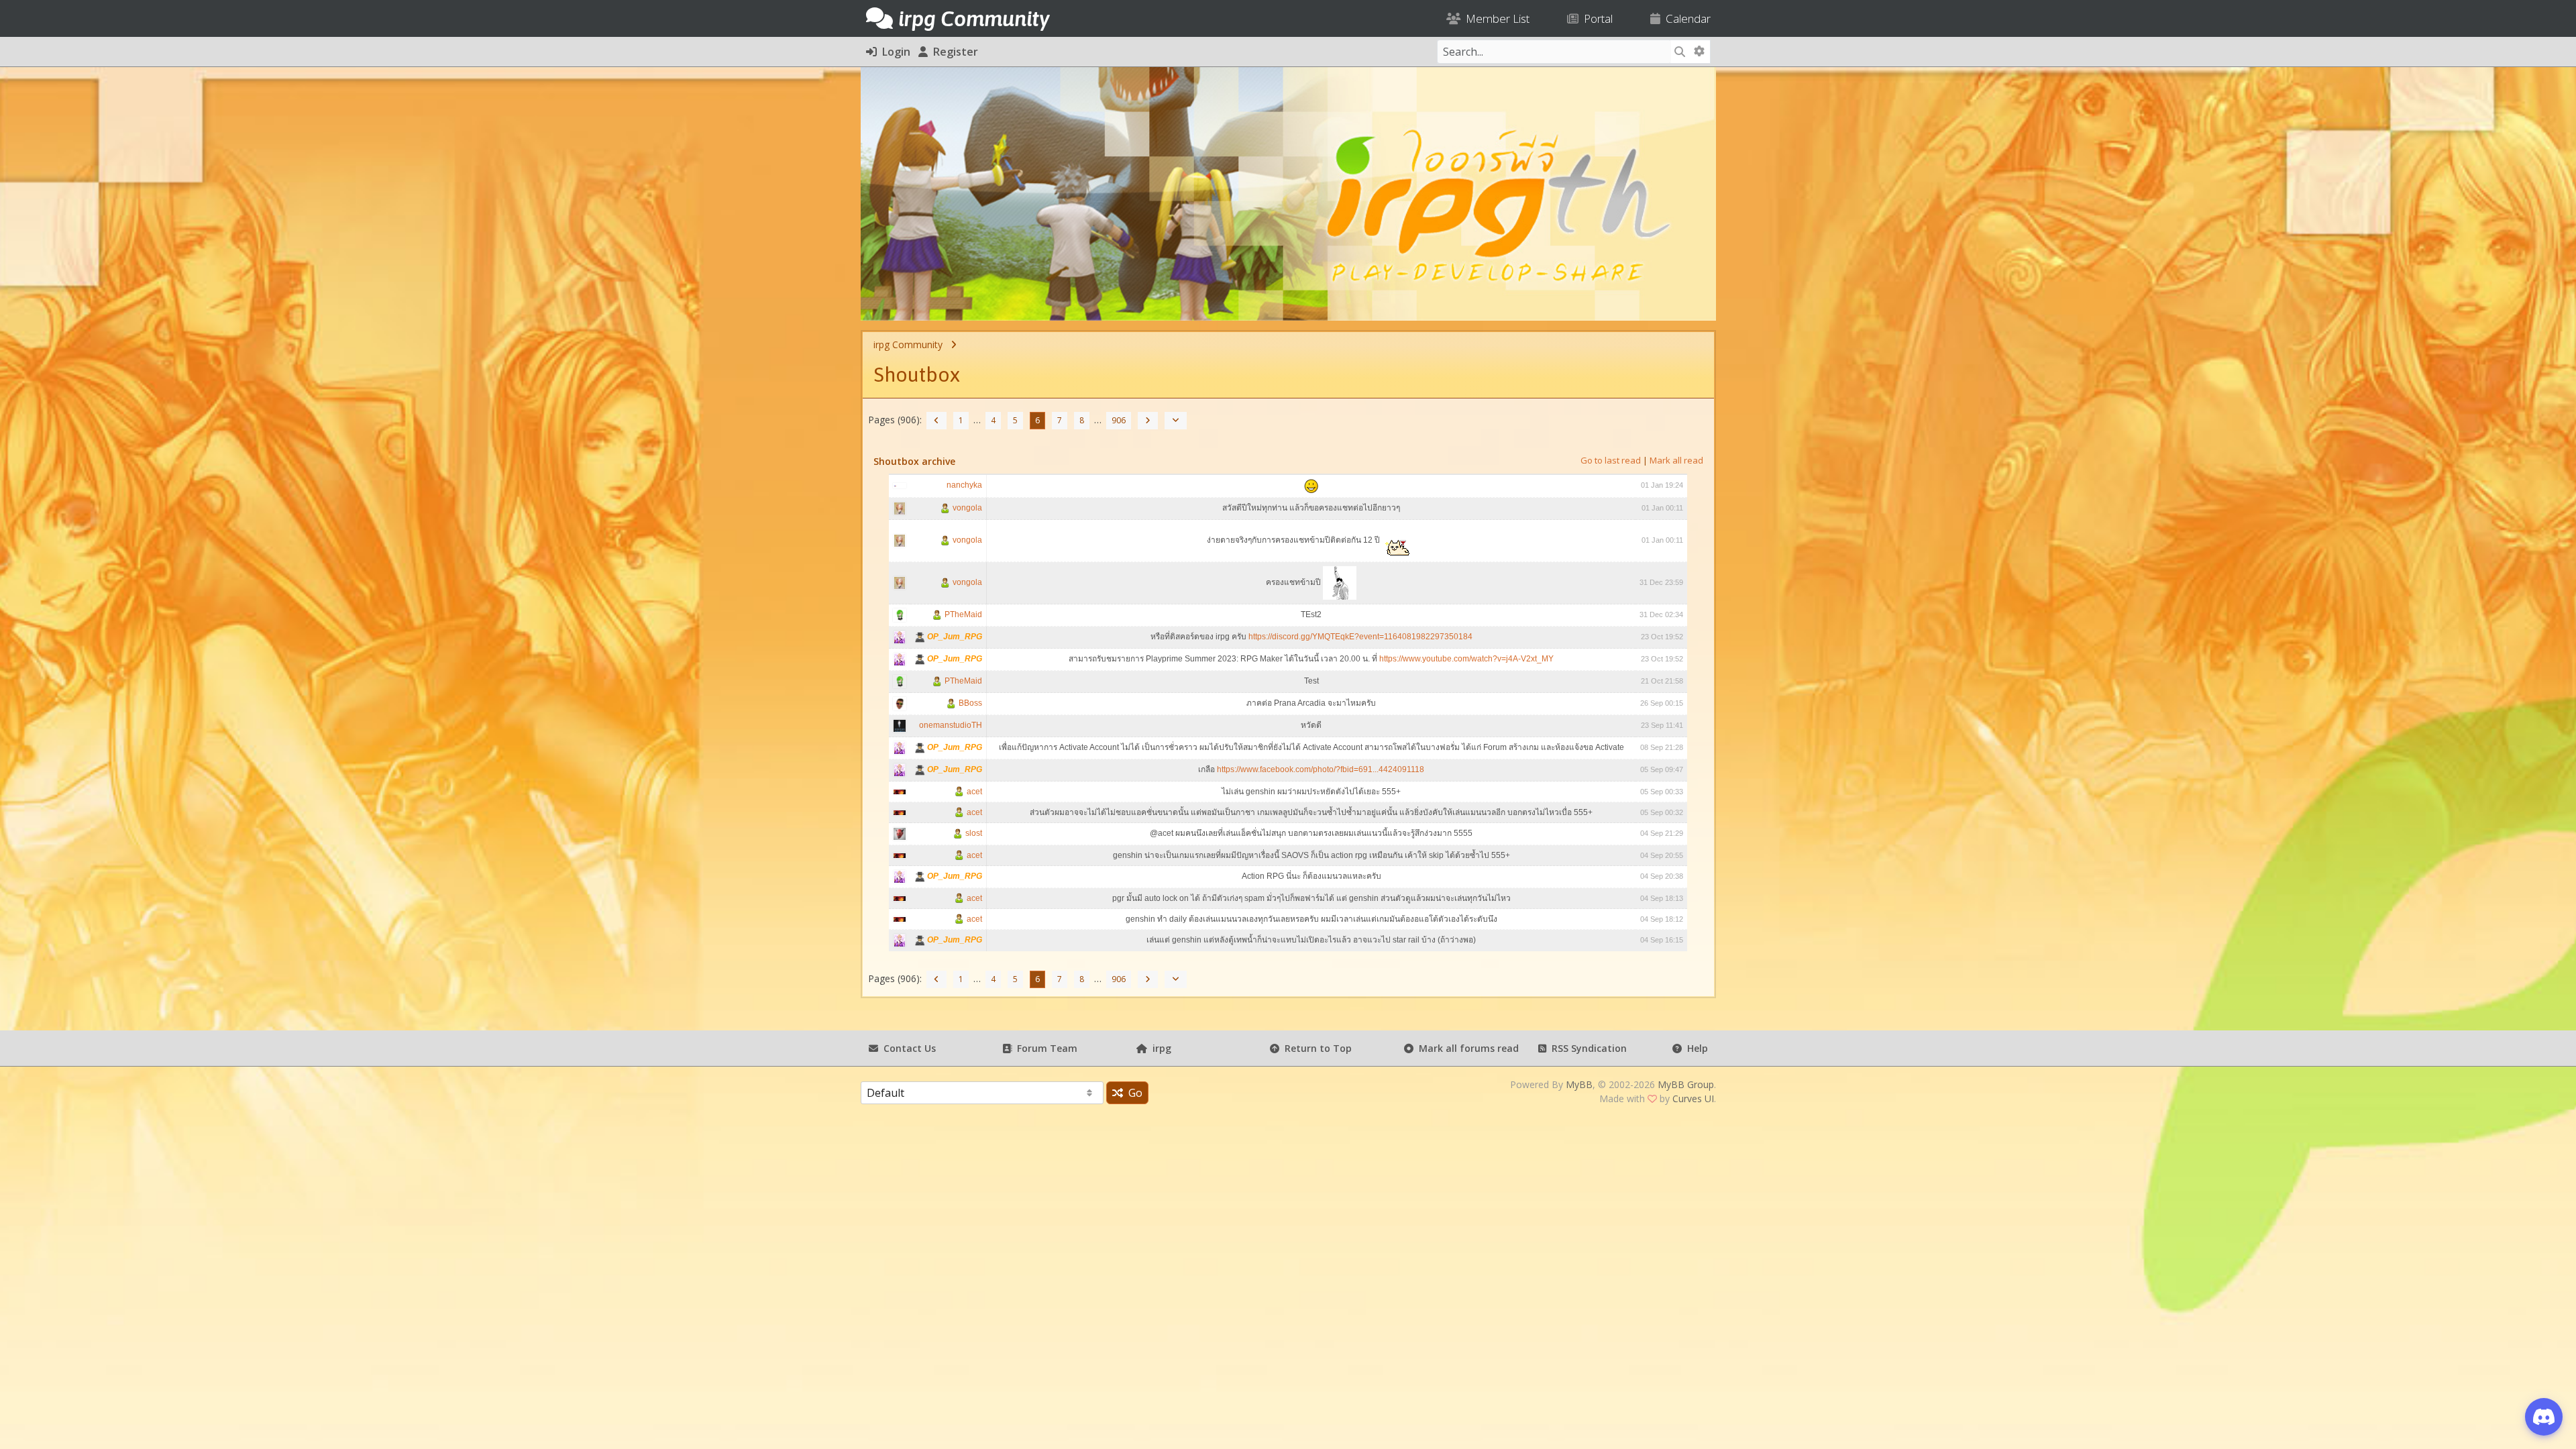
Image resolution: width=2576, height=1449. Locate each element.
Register (953, 52)
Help (1695, 1048)
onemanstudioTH (951, 725)
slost (973, 833)
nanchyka (964, 485)
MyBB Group (1686, 1084)
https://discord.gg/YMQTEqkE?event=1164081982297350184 (1360, 637)
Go (1133, 1093)
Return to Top (1316, 1048)
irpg (1159, 1048)
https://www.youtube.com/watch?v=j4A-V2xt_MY (1466, 659)
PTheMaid (962, 614)
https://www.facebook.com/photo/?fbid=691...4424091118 (1321, 769)
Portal (1596, 18)
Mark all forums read (1466, 1048)
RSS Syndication (1587, 1048)
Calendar (1685, 18)
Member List (1495, 18)
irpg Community (908, 344)
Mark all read (1676, 460)
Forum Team (1044, 1048)
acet (973, 792)
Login (894, 52)
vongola (966, 508)
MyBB (1579, 1084)
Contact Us (907, 1048)
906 (1119, 420)
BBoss (969, 703)
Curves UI (1693, 1098)
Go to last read (1611, 460)
